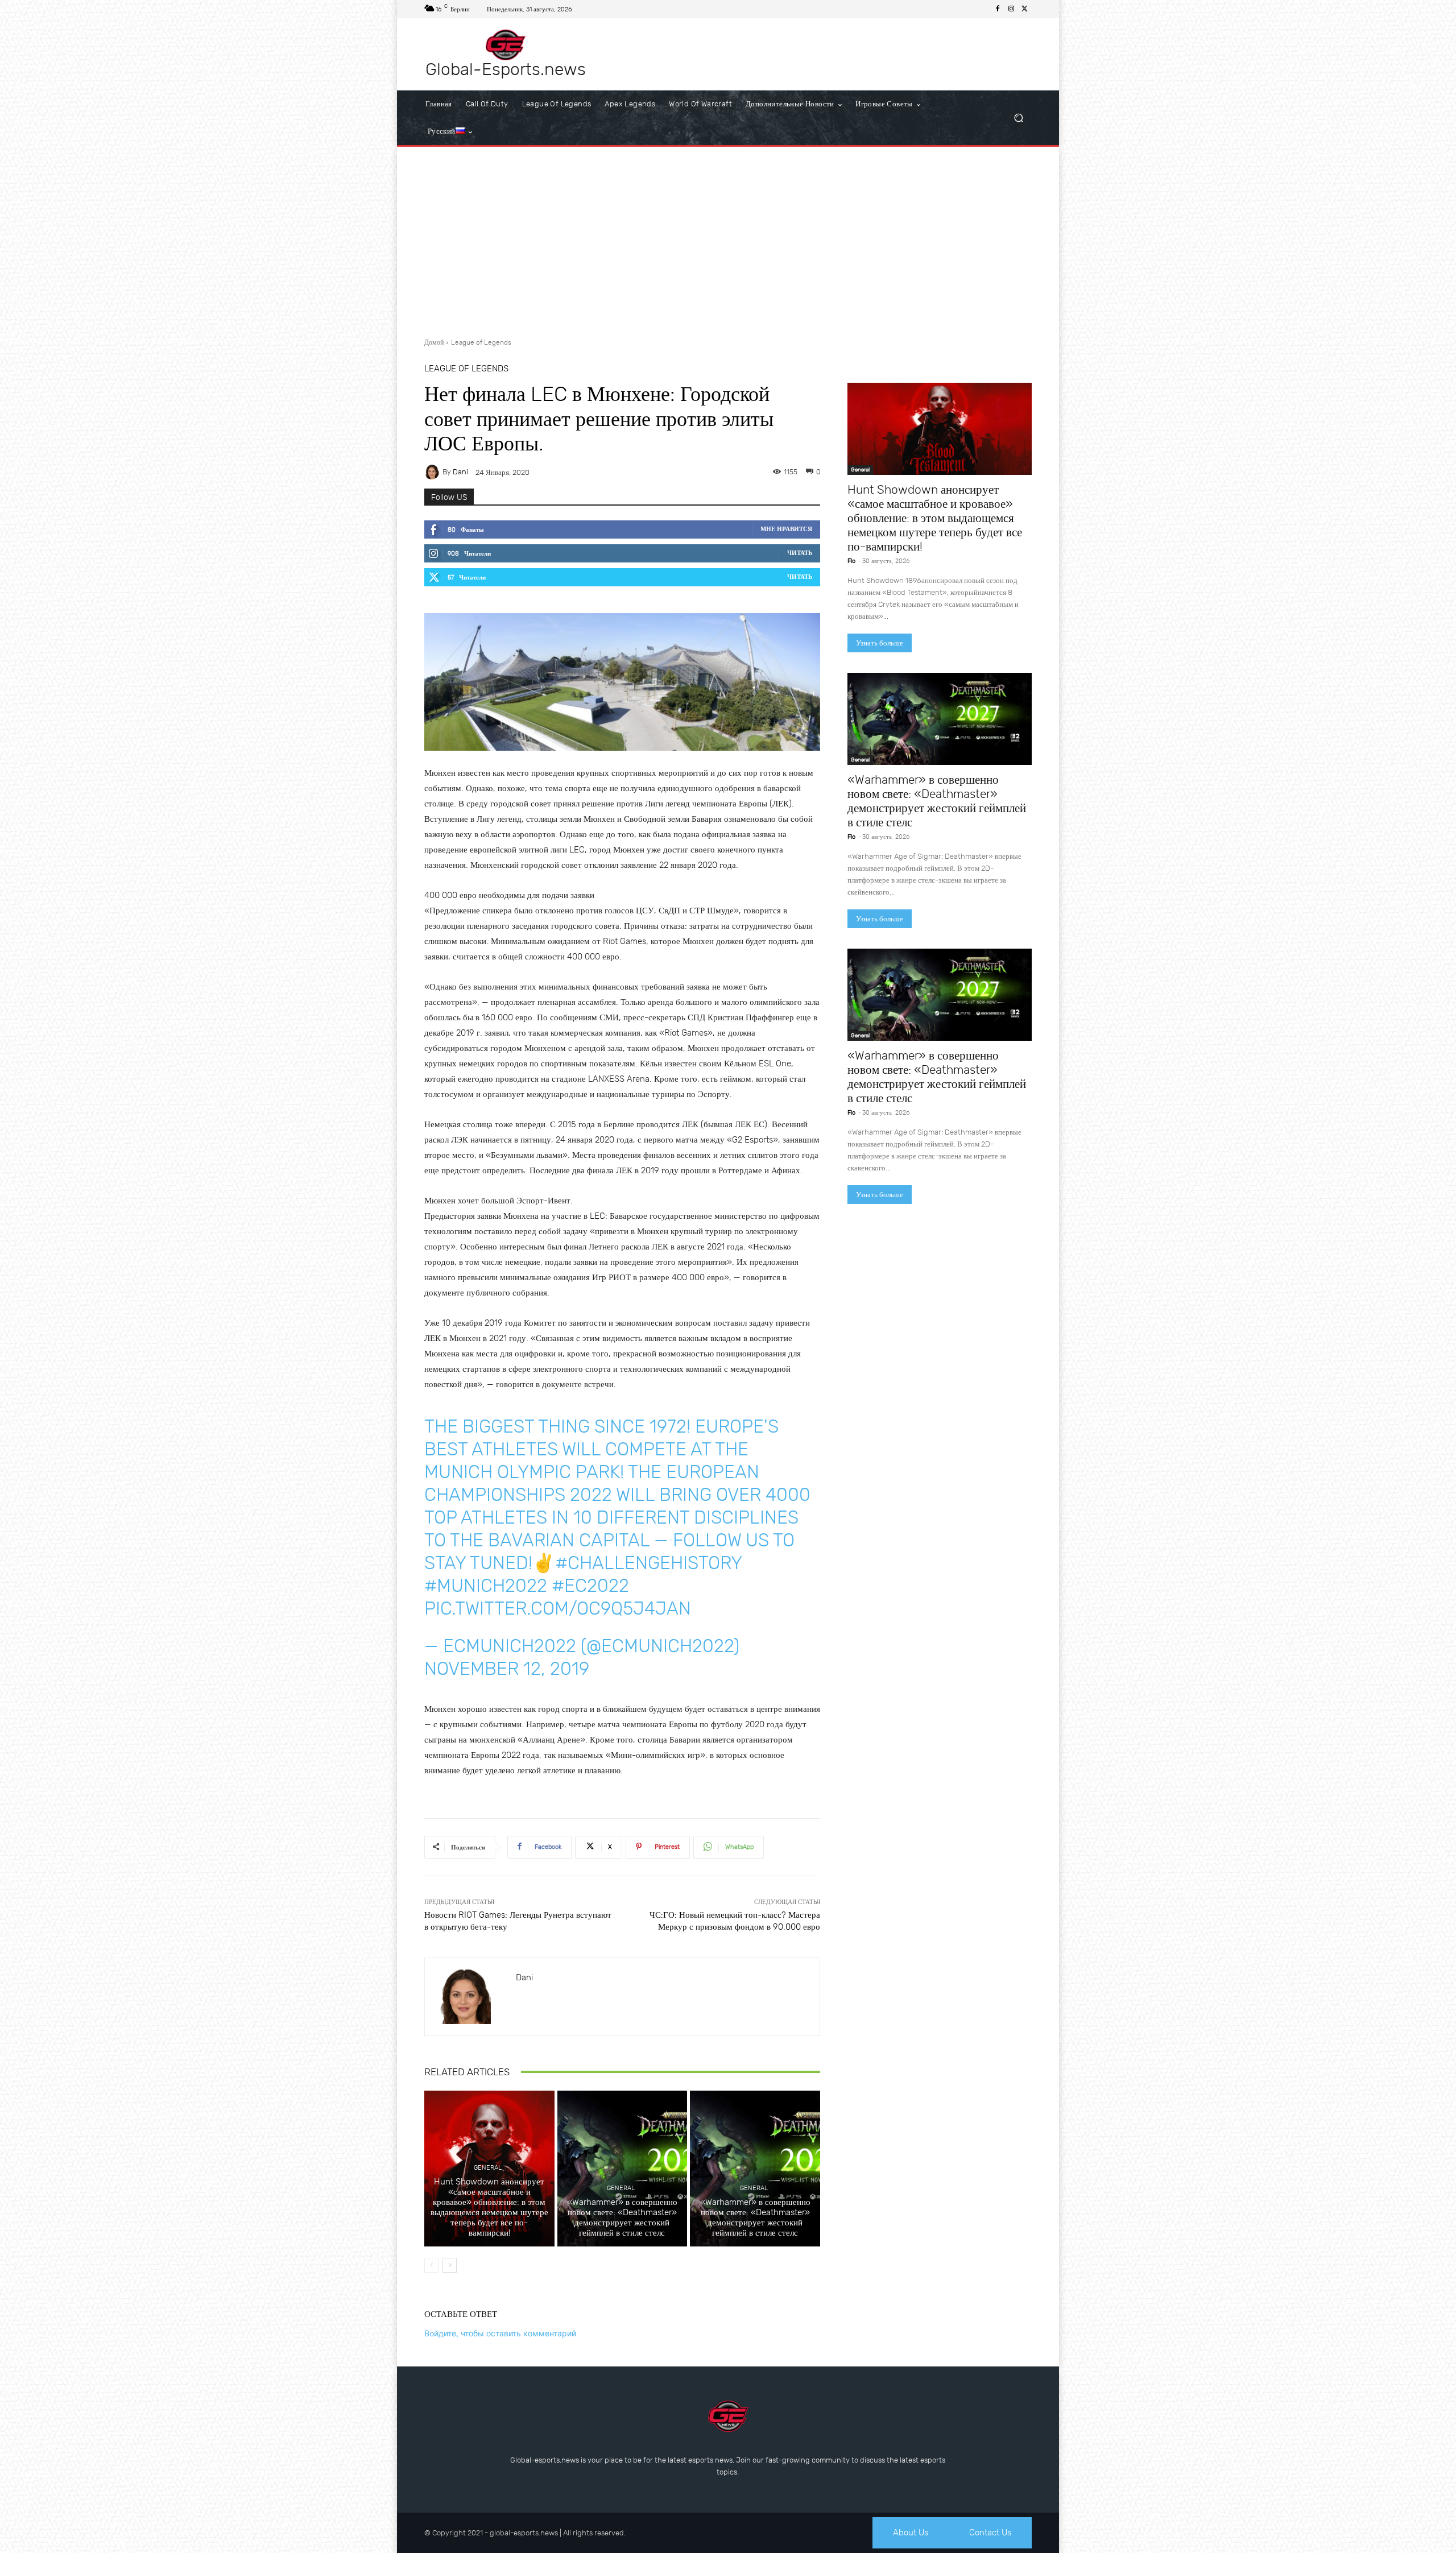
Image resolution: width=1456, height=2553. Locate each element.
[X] (1025, 9)
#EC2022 (590, 1586)
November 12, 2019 (507, 1669)
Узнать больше (880, 643)
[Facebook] (998, 9)
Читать (800, 553)
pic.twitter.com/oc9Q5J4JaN (558, 1608)
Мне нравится (786, 529)
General (488, 2168)
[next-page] (450, 2265)
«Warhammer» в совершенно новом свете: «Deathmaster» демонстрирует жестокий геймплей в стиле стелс (622, 2217)
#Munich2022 (486, 1586)
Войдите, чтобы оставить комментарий (500, 2333)
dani (460, 472)
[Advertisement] (728, 238)
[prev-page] (431, 2265)
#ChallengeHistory (648, 1563)
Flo (851, 561)
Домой (434, 342)
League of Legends (481, 342)
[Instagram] (1011, 9)
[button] (1018, 118)
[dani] (433, 472)
